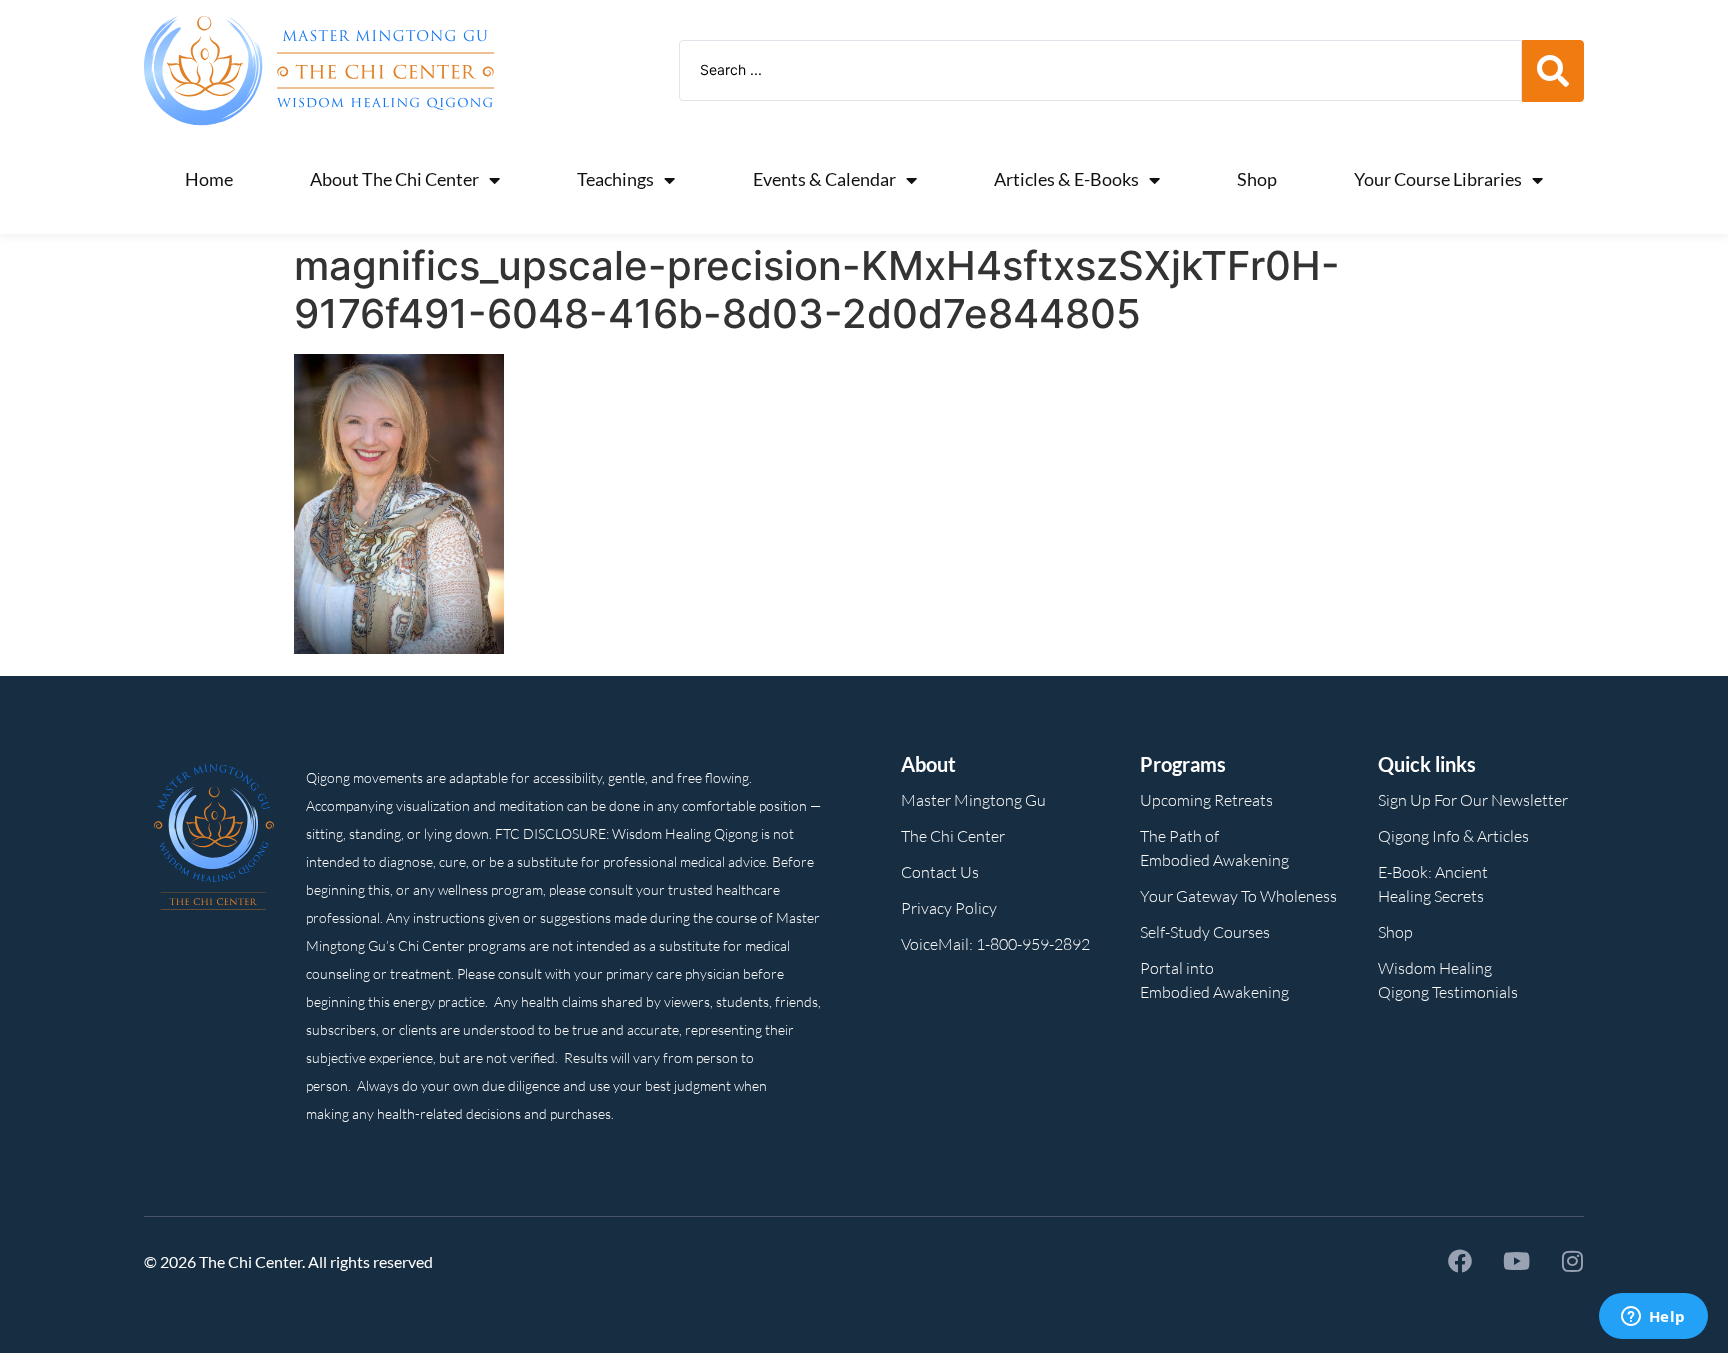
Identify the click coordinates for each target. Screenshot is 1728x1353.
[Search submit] (1553, 71)
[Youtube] (1516, 1261)
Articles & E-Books (1066, 179)
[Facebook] (1460, 1261)
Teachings (615, 179)
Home (209, 179)
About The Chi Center (394, 179)
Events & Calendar (824, 179)
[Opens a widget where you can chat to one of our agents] (1653, 1318)
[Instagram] (1572, 1261)
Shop (1257, 179)
